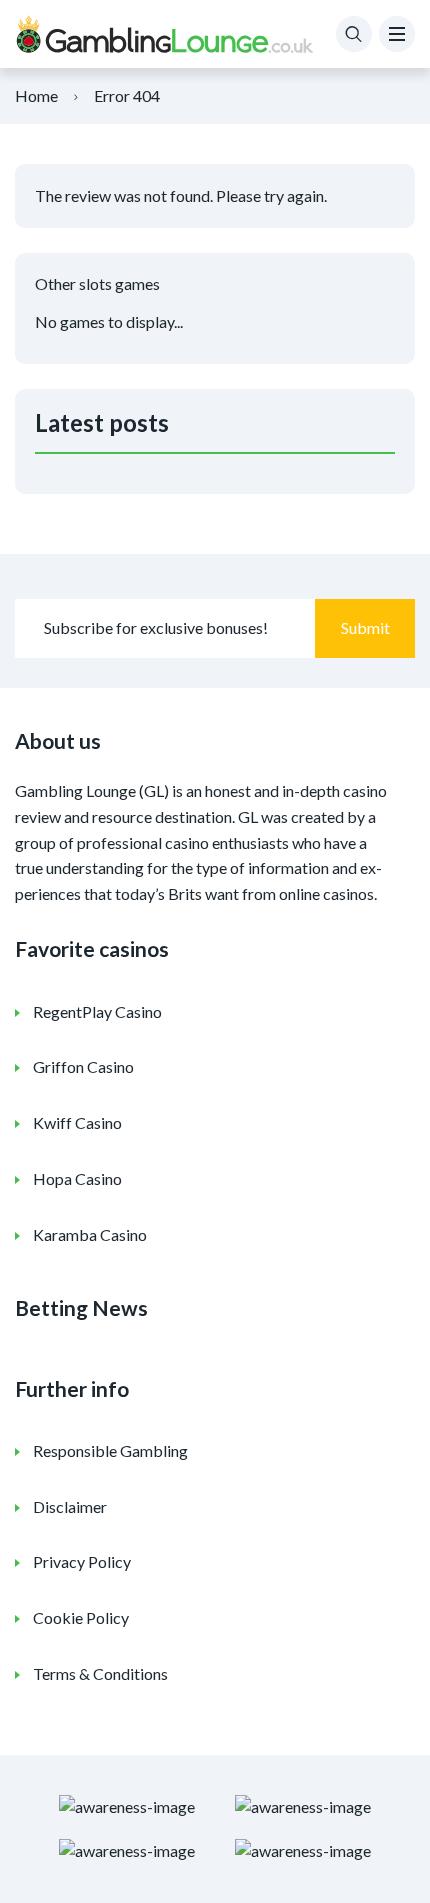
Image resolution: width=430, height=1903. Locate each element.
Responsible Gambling (110, 1450)
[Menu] (397, 34)
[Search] (354, 34)
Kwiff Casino (77, 1122)
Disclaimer (70, 1506)
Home (36, 95)
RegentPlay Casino (97, 1011)
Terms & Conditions (100, 1673)
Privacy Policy (82, 1561)
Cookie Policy (81, 1617)
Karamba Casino (90, 1234)
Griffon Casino (83, 1066)
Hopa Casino (77, 1178)
